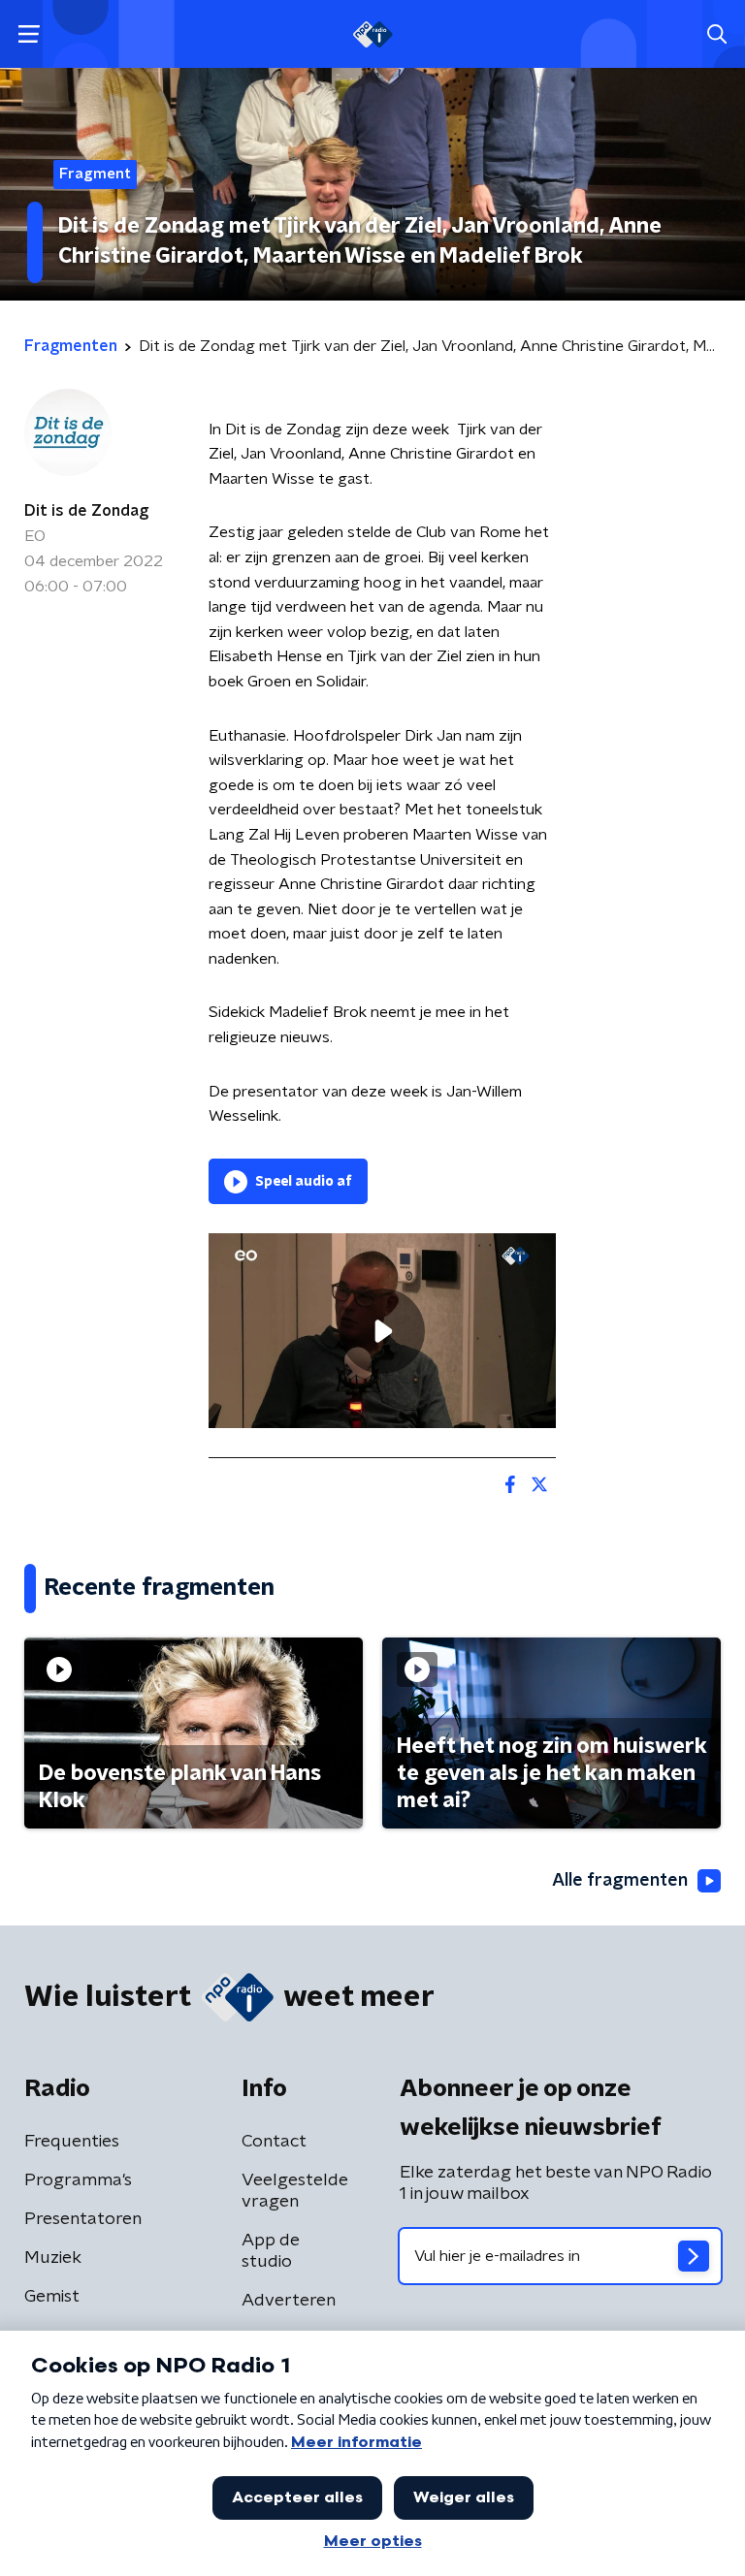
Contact (274, 2142)
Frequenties (72, 2142)
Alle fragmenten (620, 1881)
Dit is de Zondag (86, 511)
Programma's (78, 2180)
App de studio (271, 2251)
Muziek (53, 2258)
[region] (382, 1331)
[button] (29, 34)
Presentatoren (83, 2219)
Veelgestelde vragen (295, 2191)
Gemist (52, 2297)
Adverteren (289, 2301)
